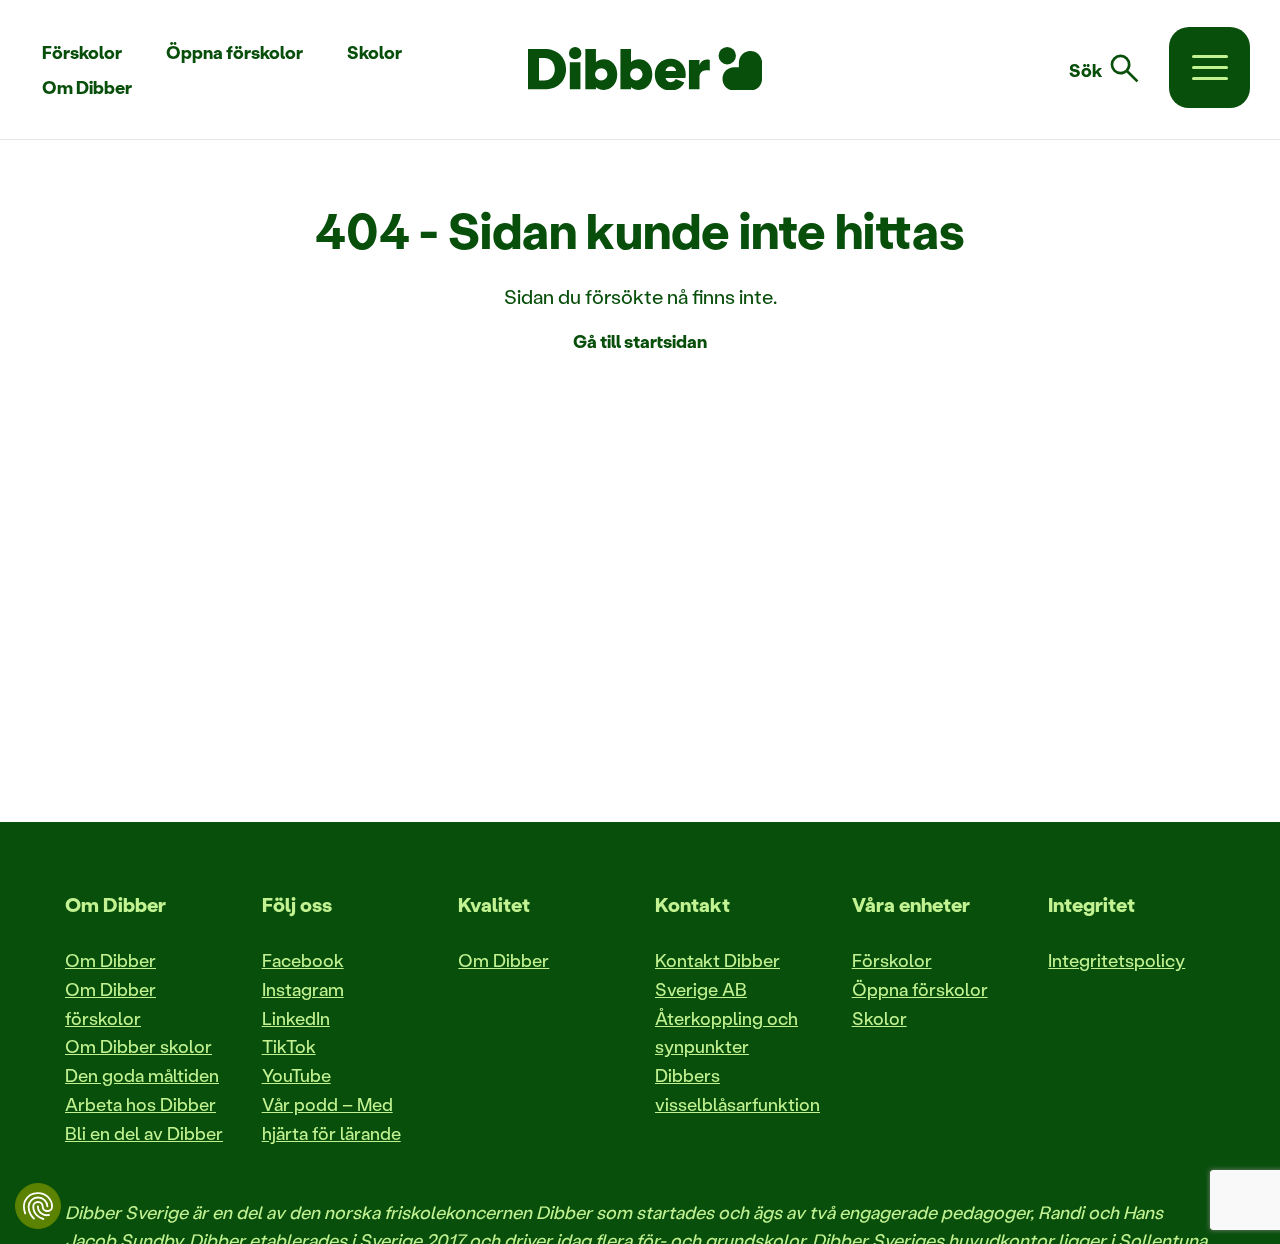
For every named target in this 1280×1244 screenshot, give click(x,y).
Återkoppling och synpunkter (726, 1032)
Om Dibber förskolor (110, 1003)
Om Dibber (110, 960)
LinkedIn (296, 1018)
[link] (1116, 69)
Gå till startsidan (640, 341)
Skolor (879, 1018)
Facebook (303, 960)
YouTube (296, 1075)
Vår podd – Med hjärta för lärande (331, 1118)
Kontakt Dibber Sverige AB (717, 974)
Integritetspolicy (1116, 960)
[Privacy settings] (38, 1206)
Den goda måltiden (142, 1075)
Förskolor (892, 960)
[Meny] (1209, 67)
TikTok (289, 1046)
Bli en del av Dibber (144, 1133)
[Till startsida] (645, 69)
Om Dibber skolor (138, 1046)
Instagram (303, 989)
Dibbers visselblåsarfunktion (737, 1089)
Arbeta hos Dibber (140, 1104)
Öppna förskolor (920, 989)
